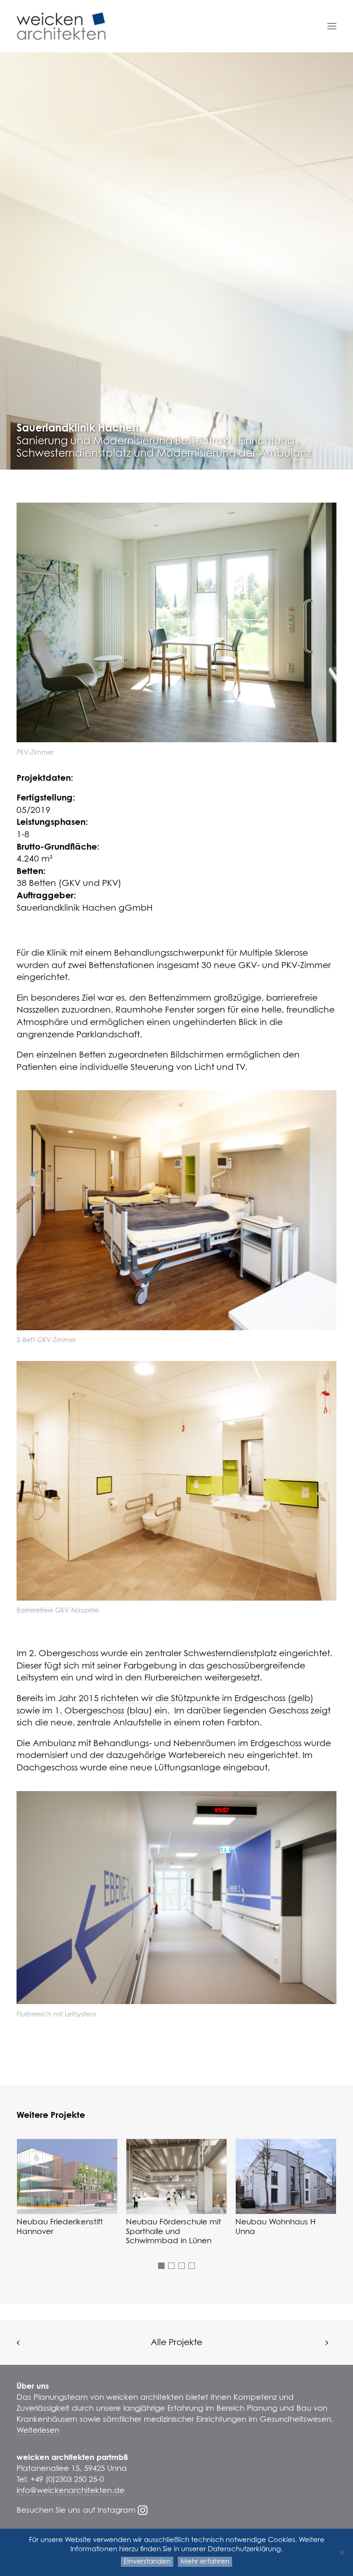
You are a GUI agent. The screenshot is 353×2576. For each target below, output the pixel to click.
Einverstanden (147, 2562)
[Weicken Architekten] (61, 26)
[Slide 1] (161, 2266)
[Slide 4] (192, 2266)
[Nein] (342, 2553)
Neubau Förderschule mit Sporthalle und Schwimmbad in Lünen (174, 2232)
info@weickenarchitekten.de (71, 2491)
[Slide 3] (182, 2266)
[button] (332, 26)
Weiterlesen (38, 2431)
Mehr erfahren (205, 2562)
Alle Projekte (176, 2343)
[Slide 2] (171, 2266)
